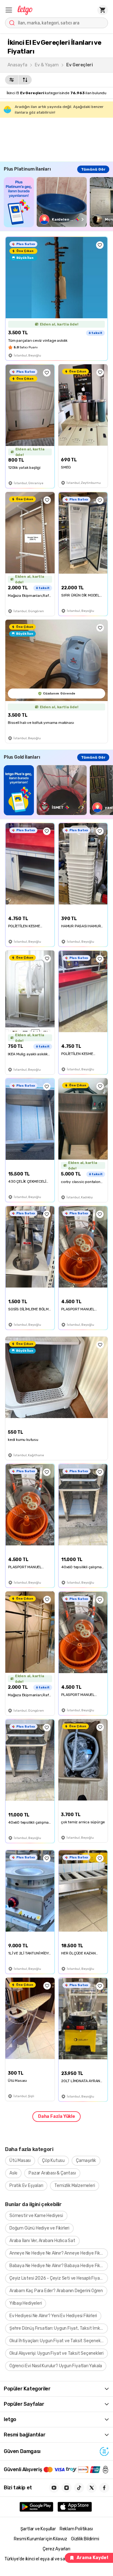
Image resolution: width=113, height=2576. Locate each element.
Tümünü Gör (93, 169)
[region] (58, 202)
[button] (9, 10)
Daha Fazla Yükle (56, 2116)
